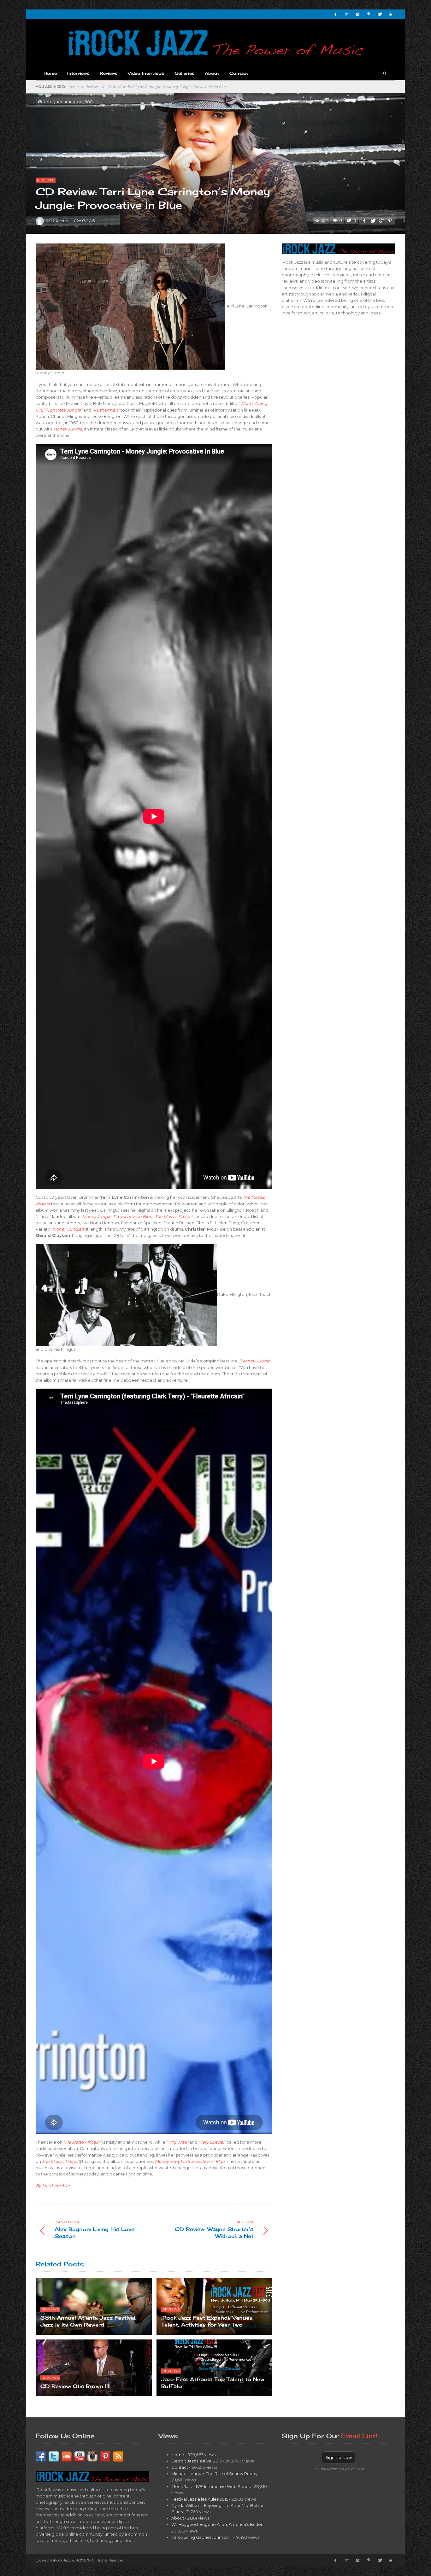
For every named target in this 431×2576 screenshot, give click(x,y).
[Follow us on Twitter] (54, 2456)
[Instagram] (357, 14)
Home (74, 87)
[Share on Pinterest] (390, 221)
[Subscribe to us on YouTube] (80, 2456)
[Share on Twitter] (373, 221)
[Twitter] (380, 14)
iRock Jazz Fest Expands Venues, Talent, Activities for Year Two (207, 2321)
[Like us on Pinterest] (105, 2456)
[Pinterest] (369, 14)
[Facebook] (335, 14)
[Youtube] (391, 14)
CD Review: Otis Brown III (75, 2386)
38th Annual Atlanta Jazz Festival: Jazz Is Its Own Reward (88, 2321)
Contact (180, 2467)
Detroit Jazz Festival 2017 (197, 2461)
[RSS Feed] (118, 2456)
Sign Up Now (339, 2457)
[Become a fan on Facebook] (41, 2456)
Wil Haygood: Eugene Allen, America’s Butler (217, 2524)
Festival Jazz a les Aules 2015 (200, 2499)
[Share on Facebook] (364, 221)
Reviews (92, 87)
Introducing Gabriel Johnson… (201, 2537)
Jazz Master (57, 221)
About (178, 2518)
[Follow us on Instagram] (92, 2456)
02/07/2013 (84, 221)
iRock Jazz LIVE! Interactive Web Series (211, 2486)
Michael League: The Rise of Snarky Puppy (214, 2474)
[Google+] (346, 14)
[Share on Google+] (381, 221)
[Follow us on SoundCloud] (67, 2456)
